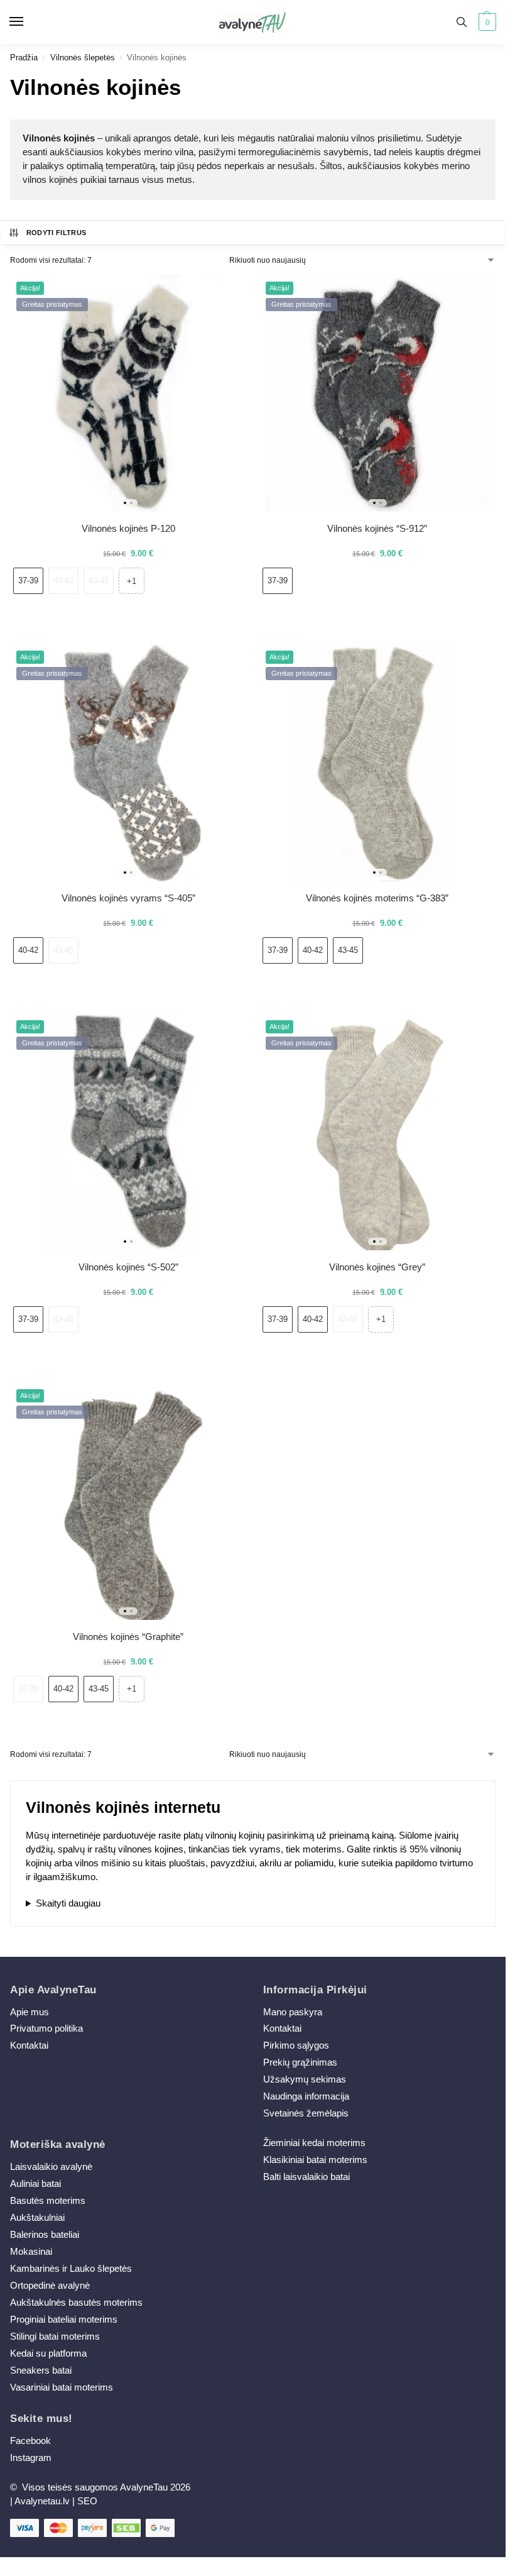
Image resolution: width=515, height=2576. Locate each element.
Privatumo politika (46, 2028)
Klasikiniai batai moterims (315, 2160)
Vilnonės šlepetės (83, 58)
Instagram (31, 2458)
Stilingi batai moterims (55, 2337)
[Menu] (28, 22)
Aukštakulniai (37, 2218)
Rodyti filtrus (57, 233)
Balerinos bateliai (45, 2235)
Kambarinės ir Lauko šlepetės (71, 2269)
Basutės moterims (48, 2201)
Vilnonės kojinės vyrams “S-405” (128, 898)
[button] (486, 22)
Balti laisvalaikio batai (306, 2177)
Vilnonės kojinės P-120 (128, 528)
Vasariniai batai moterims (62, 2387)
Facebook (30, 2441)
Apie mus (30, 2012)
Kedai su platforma (48, 2353)
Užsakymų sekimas (305, 2079)
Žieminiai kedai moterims (314, 2143)
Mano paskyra (294, 2012)
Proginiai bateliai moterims (64, 2320)
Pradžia (24, 58)
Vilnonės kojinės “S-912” (377, 528)
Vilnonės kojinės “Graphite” (128, 1637)
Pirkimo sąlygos (296, 2045)
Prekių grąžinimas (300, 2062)
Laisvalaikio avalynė (51, 2167)
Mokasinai (31, 2252)
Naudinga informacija (306, 2096)
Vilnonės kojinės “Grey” (377, 1267)
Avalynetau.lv (42, 2501)
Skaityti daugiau (68, 1903)
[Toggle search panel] (462, 22)
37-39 (28, 581)
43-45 (99, 581)
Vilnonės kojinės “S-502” (128, 1267)
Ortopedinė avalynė (50, 2286)
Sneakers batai (41, 2370)
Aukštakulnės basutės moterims (76, 2303)
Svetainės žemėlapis (306, 2113)
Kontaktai (29, 2045)
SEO (87, 2501)
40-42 (63, 581)
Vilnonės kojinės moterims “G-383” (377, 898)
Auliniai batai (35, 2184)
